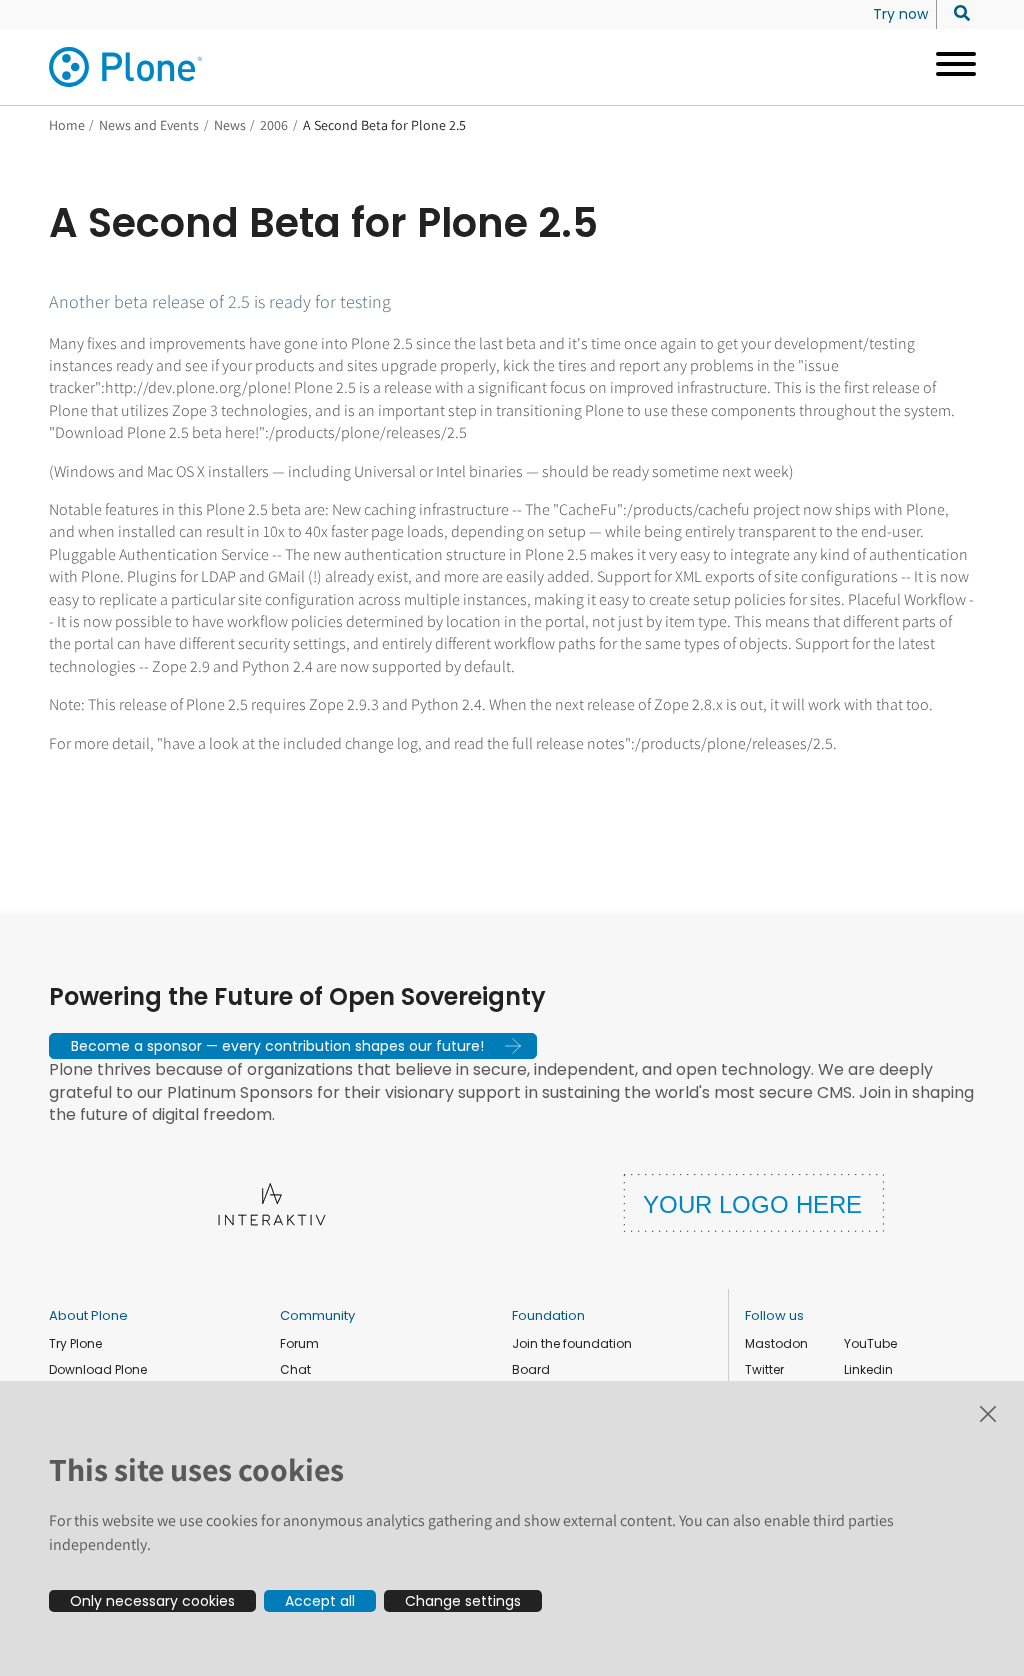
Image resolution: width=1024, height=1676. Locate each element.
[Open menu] (948, 67)
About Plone (88, 1315)
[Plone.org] (127, 67)
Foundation (548, 1315)
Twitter (764, 1369)
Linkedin (868, 1369)
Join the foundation (572, 1343)
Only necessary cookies (152, 1601)
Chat (295, 1369)
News (230, 125)
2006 (274, 125)
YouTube (870, 1343)
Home (67, 125)
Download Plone (98, 1369)
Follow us (774, 1315)
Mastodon (776, 1343)
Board (531, 1369)
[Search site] (956, 14)
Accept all (320, 1601)
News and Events (149, 125)
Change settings (463, 1601)
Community (317, 1315)
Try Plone (75, 1343)
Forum (299, 1343)
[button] (293, 1046)
